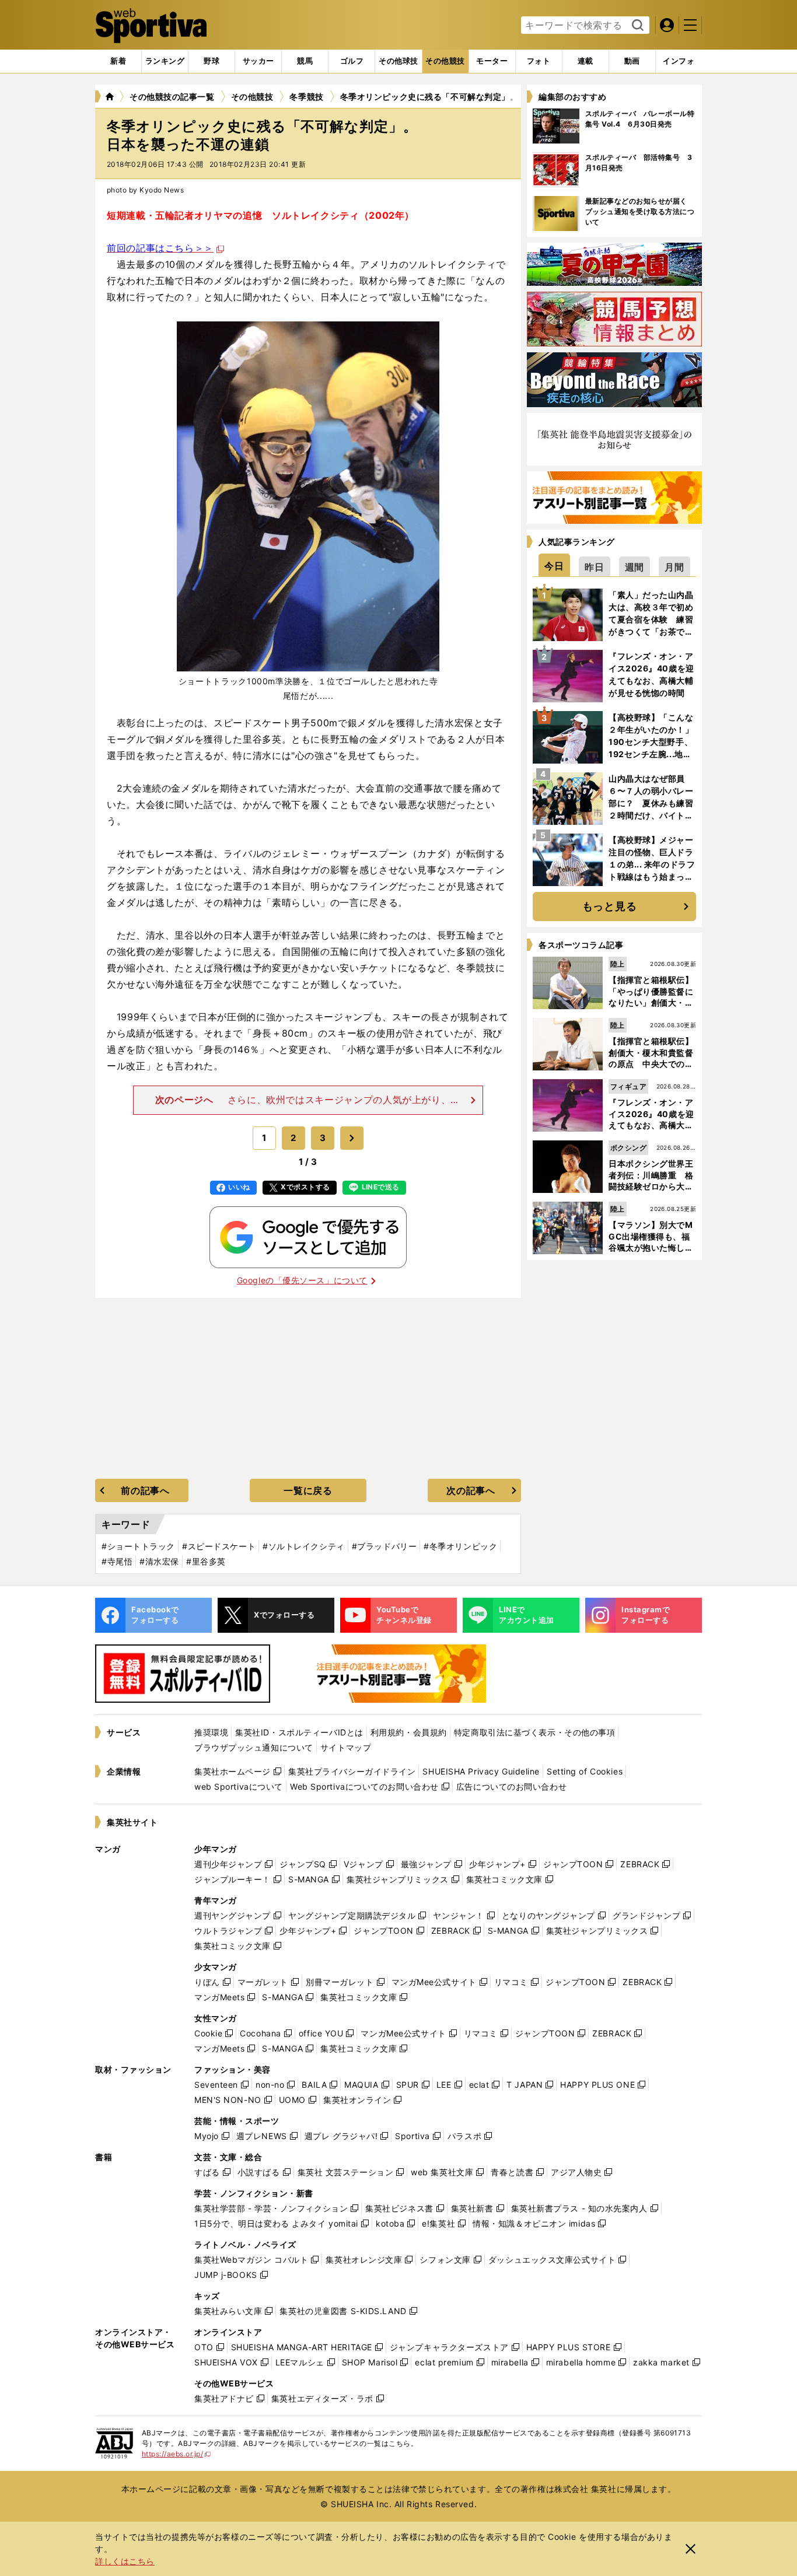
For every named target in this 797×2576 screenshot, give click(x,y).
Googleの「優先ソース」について (302, 1280)
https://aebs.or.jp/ (176, 2454)
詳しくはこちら (125, 2561)
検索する (636, 26)
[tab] (212, 61)
